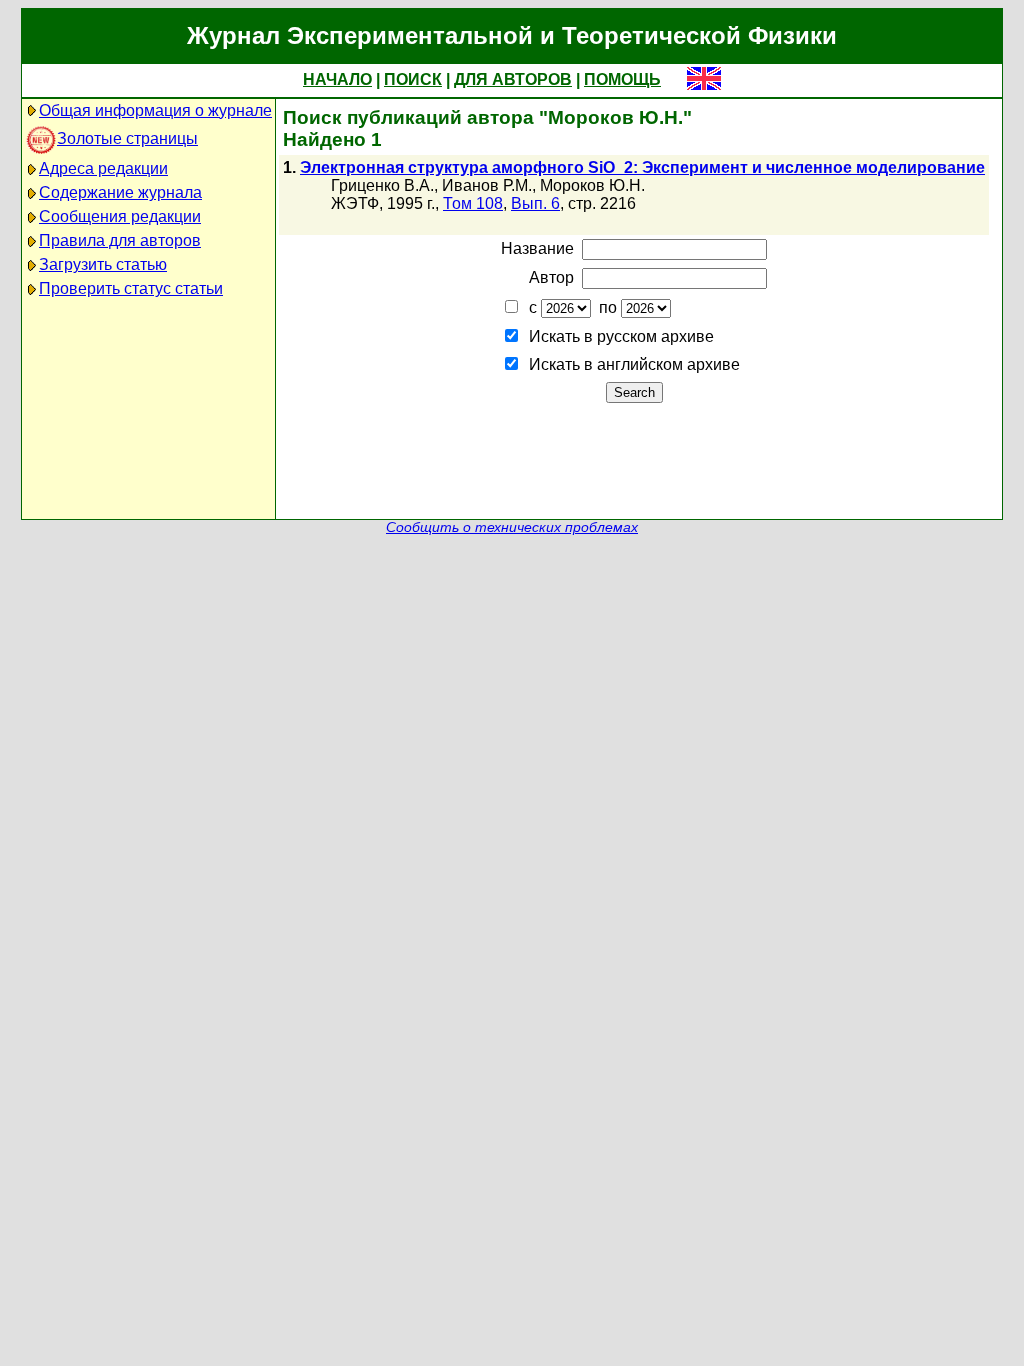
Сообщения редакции (120, 216)
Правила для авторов (120, 240)
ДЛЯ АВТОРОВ (513, 79)
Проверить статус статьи (131, 288)
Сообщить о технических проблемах (512, 527)
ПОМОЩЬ (622, 79)
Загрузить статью (103, 264)
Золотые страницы (127, 138)
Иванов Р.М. (487, 185)
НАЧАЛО (337, 79)
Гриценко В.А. (382, 185)
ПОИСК (413, 79)
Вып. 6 (535, 203)
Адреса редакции (103, 168)
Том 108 (473, 203)
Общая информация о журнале (155, 110)
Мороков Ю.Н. (592, 185)
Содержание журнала (120, 192)
